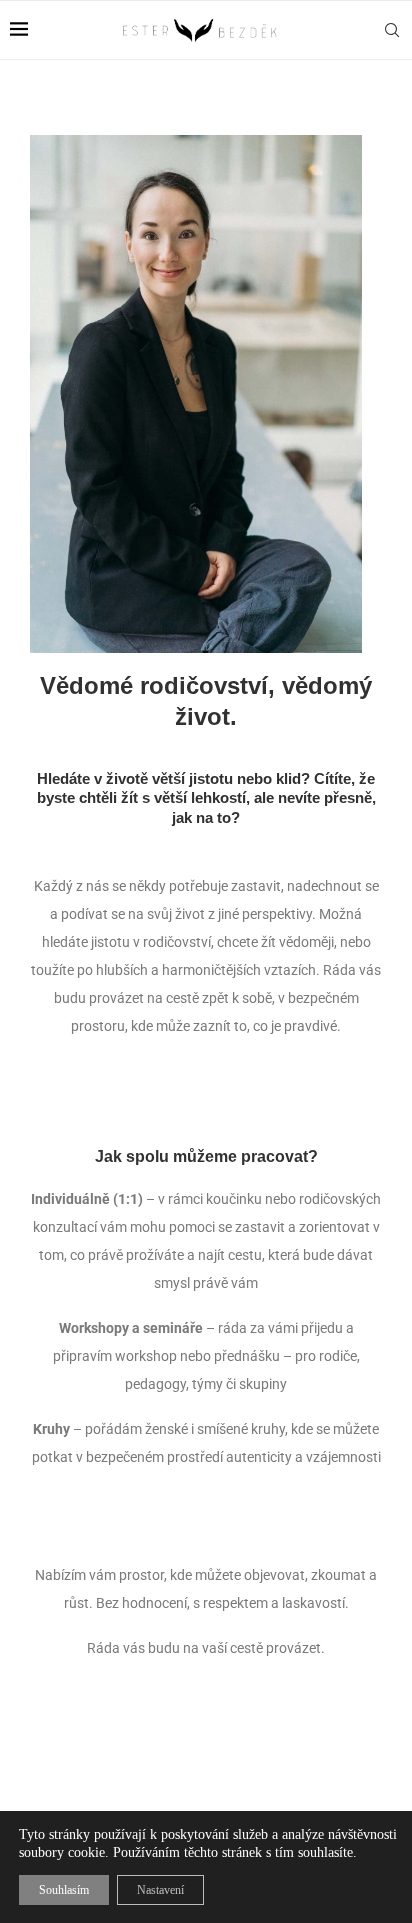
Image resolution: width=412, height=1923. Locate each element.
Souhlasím (64, 1890)
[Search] (392, 30)
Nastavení (160, 1890)
